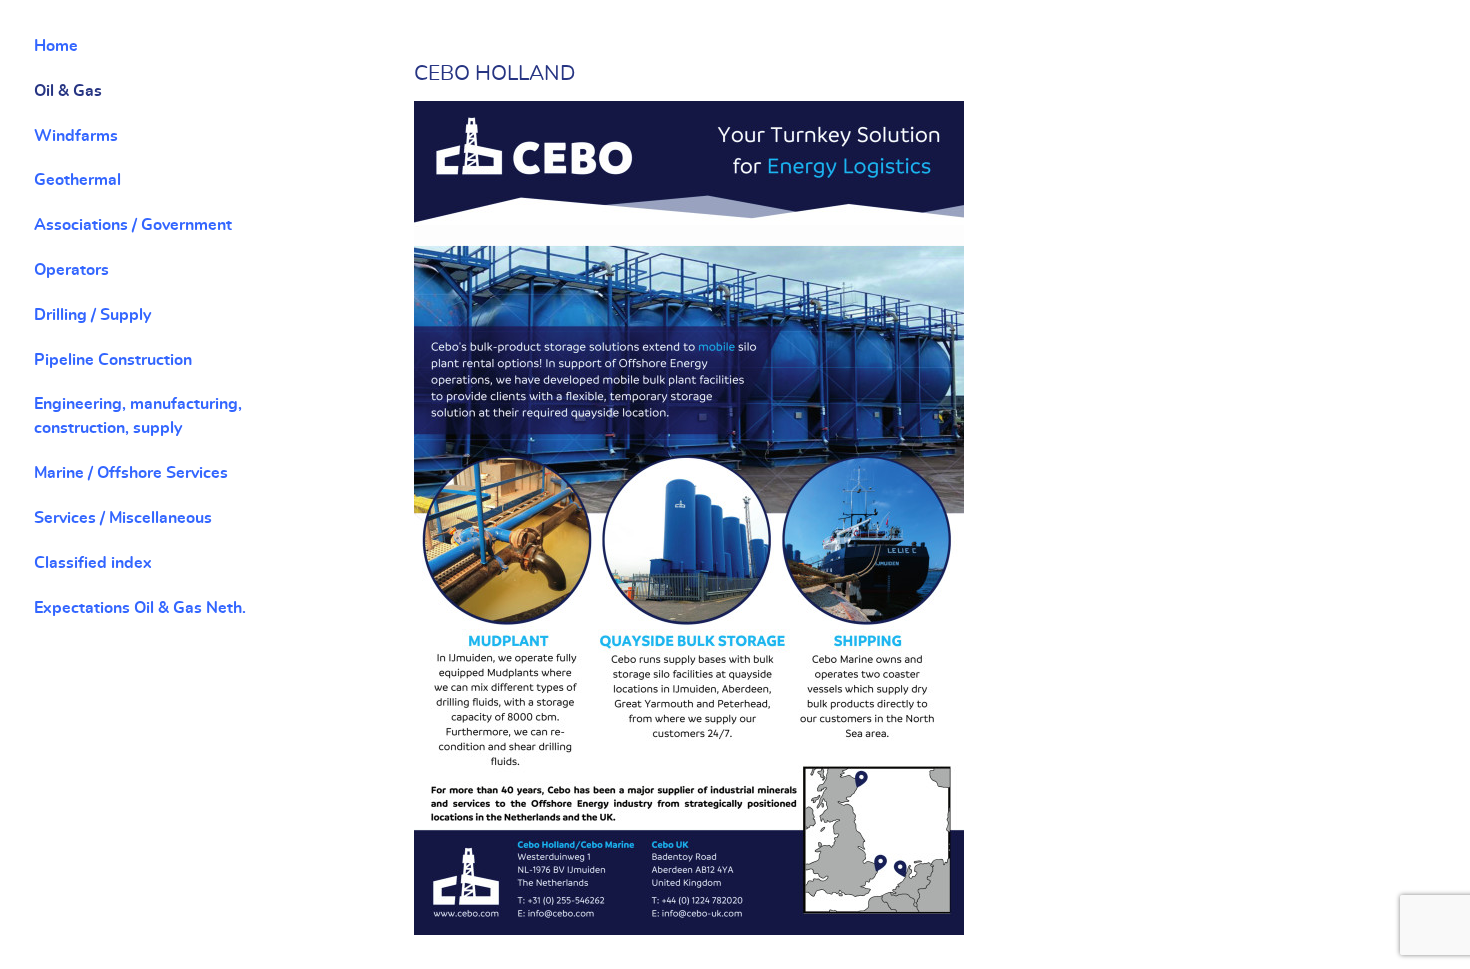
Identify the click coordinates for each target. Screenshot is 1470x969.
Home (56, 46)
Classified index (93, 563)
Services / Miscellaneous (123, 518)
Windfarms (76, 136)
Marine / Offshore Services (131, 473)
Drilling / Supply (92, 315)
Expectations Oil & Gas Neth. (140, 608)
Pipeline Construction (113, 360)
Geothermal (77, 180)
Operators (71, 270)
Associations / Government (133, 225)
